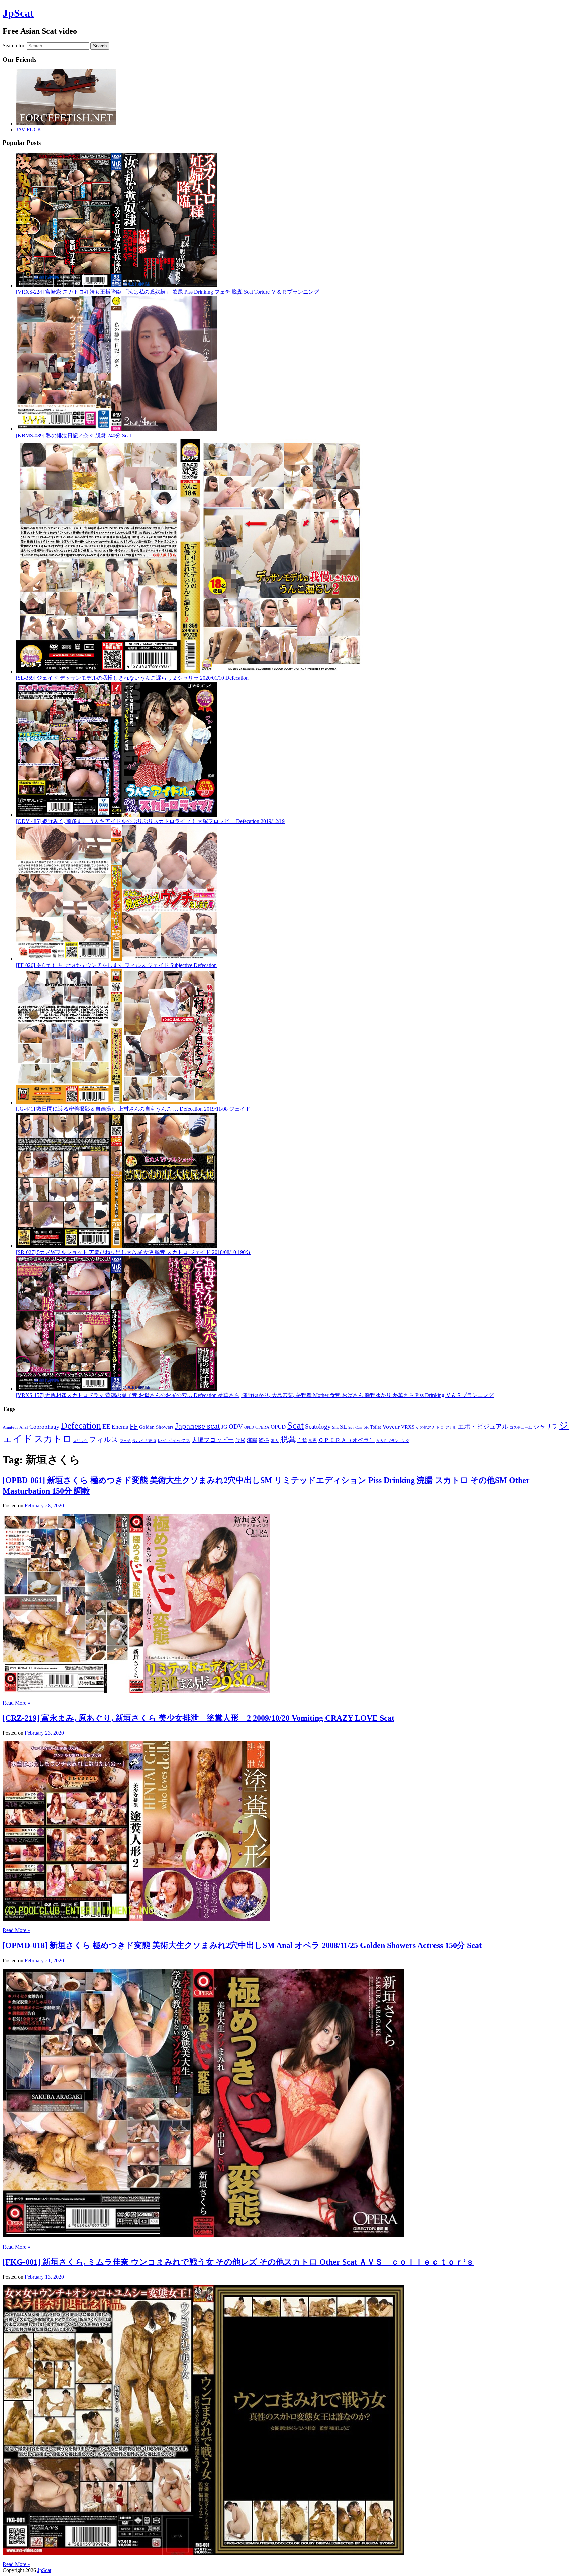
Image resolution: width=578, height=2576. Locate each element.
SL (343, 1427)
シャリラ (545, 1427)
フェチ (125, 1441)
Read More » (17, 1703)
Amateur (10, 1427)
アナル (451, 1427)
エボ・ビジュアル (483, 1426)
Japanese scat (198, 1426)
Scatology (318, 1426)
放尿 (240, 1440)
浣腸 (252, 1440)
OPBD (249, 1427)
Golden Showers (156, 1427)
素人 (275, 1441)
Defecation (81, 1425)
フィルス (104, 1440)
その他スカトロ (430, 1427)
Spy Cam (355, 1427)
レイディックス (174, 1441)
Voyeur (391, 1427)
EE (106, 1426)
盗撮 (264, 1440)
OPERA (262, 1427)
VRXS (408, 1427)
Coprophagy (44, 1427)
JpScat (18, 13)
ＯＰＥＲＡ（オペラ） (347, 1440)
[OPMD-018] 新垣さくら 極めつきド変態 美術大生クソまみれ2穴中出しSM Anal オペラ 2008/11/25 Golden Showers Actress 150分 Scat (242, 1945)
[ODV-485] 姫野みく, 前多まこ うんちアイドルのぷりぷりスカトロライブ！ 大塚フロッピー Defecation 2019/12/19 (150, 821)
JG (224, 1427)
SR (366, 1427)
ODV (236, 1426)
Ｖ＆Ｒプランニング (393, 1441)
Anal (24, 1427)
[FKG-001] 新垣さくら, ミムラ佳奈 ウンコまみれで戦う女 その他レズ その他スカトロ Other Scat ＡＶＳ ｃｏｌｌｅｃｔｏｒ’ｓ (238, 2262)
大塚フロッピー (213, 1440)
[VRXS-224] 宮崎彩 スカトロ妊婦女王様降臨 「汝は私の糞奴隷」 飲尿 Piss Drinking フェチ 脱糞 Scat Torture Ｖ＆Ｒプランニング (168, 292)
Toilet (375, 1427)
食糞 (312, 1441)
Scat (295, 1425)
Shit (335, 1427)
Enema (120, 1427)
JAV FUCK (29, 130)
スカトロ (53, 1439)
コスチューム (521, 1427)
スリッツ (80, 1441)
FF (134, 1426)
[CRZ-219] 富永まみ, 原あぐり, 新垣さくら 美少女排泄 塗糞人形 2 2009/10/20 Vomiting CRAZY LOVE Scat (199, 1718)
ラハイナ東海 (144, 1441)
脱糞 (288, 1439)
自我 (302, 1440)
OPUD (278, 1427)
